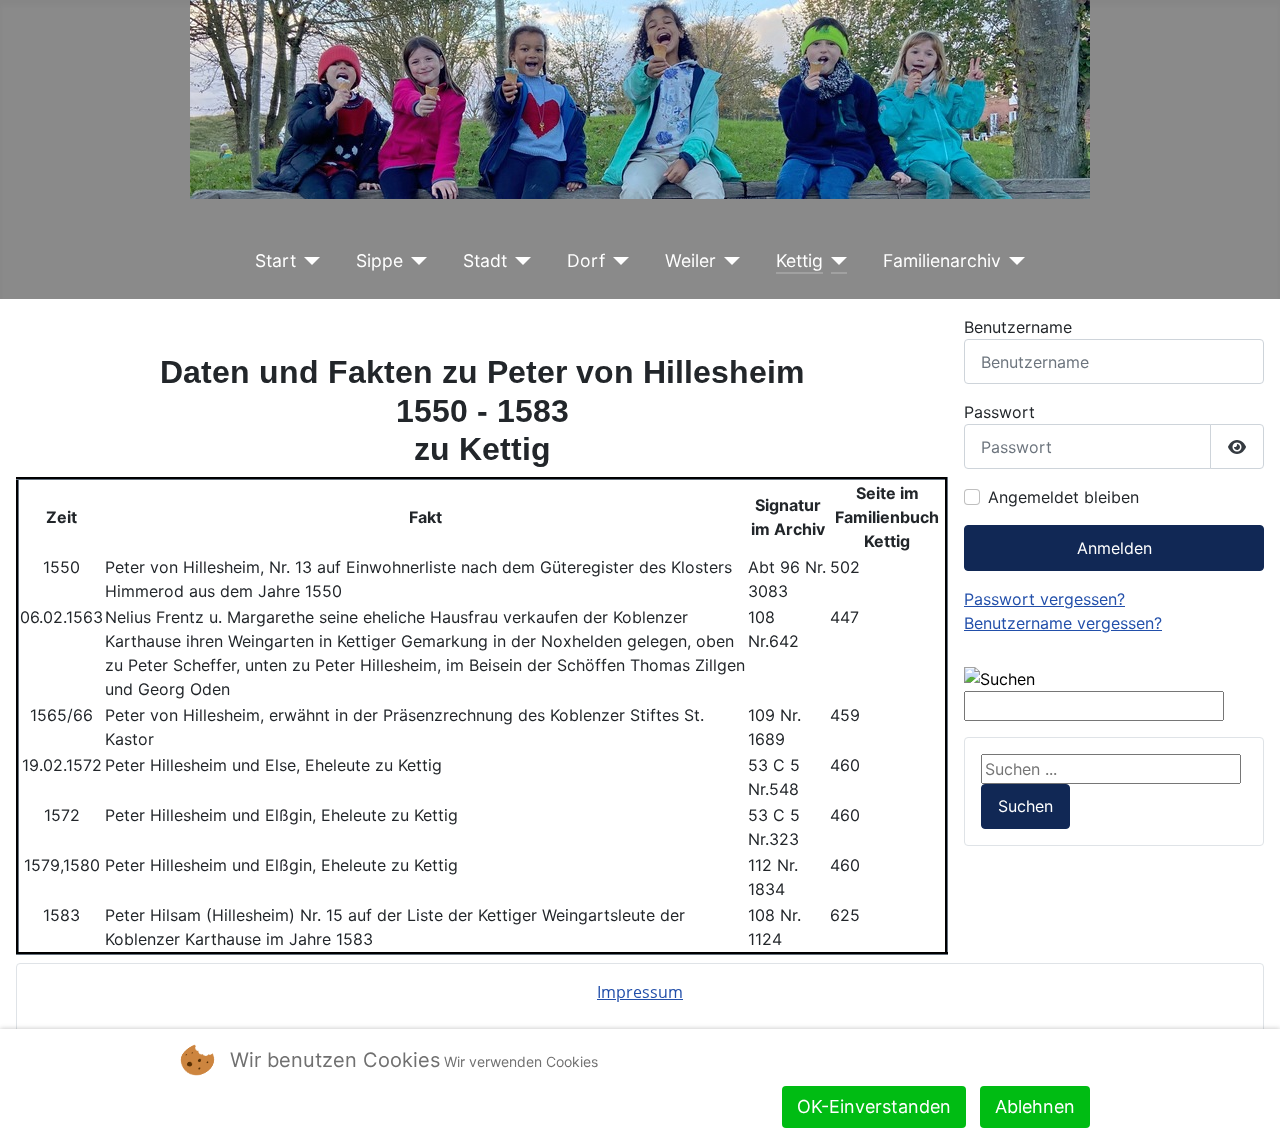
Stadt (485, 260)
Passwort (999, 412)
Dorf (586, 260)
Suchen (1025, 806)
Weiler (690, 260)
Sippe (379, 260)
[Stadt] (519, 261)
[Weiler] (728, 261)
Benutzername (1018, 327)
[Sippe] (415, 261)
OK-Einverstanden (874, 1106)
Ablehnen (1035, 1106)
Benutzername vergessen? (1063, 623)
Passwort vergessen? (1044, 599)
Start (275, 260)
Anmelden (1114, 548)
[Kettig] (835, 261)
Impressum (640, 992)
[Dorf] (617, 261)
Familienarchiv (942, 260)
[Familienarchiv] (1013, 261)
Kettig (799, 260)
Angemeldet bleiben (1063, 497)
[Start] (308, 261)
